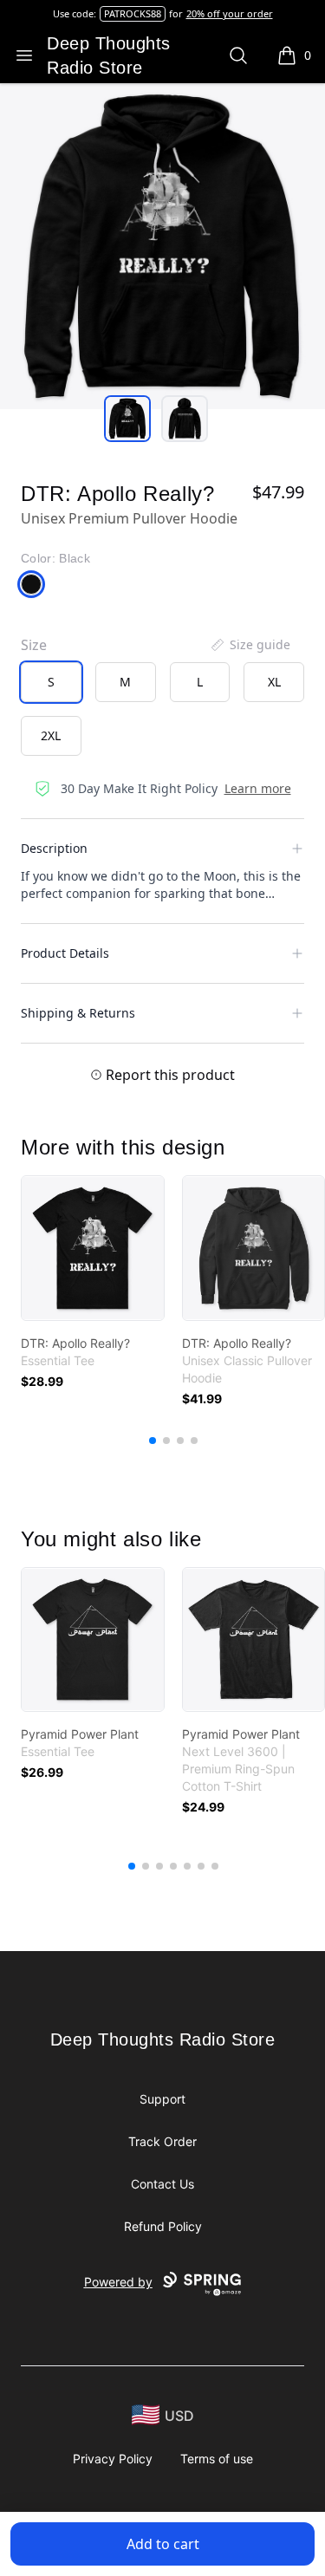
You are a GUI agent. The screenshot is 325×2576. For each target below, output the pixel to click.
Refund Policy (163, 2226)
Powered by (118, 2282)
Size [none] (34, 645)
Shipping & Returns (78, 1013)
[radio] (51, 682)
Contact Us (162, 2184)
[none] (250, 645)
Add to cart (163, 2544)
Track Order (162, 2141)
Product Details (65, 953)
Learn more (258, 788)
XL (274, 682)
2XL (51, 735)
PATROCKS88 (133, 13)
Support (162, 2099)
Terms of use (217, 2459)
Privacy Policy (113, 2459)
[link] (93, 1248)
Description (54, 848)
